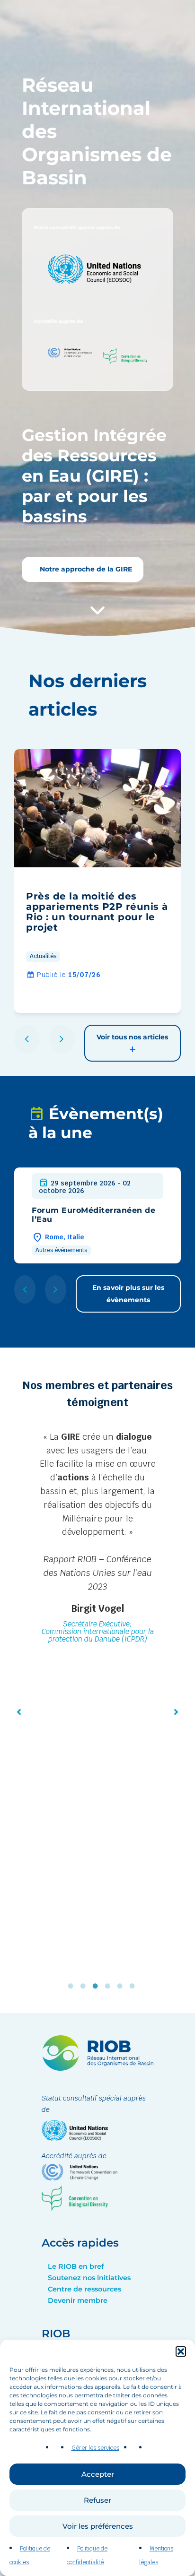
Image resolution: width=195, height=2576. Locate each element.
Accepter (98, 2474)
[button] (181, 2351)
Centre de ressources (84, 2289)
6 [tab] (134, 1986)
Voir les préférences (98, 2526)
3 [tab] (97, 1986)
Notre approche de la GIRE (85, 569)
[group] (97, 881)
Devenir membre (78, 2300)
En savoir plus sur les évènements (128, 1293)
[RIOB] (97, 2068)
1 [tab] (73, 1986)
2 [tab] (85, 1986)
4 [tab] (110, 1986)
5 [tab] (122, 1986)
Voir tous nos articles (132, 1037)
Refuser (97, 2500)
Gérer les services (95, 2448)
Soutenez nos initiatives (89, 2278)
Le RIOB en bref (76, 2266)
